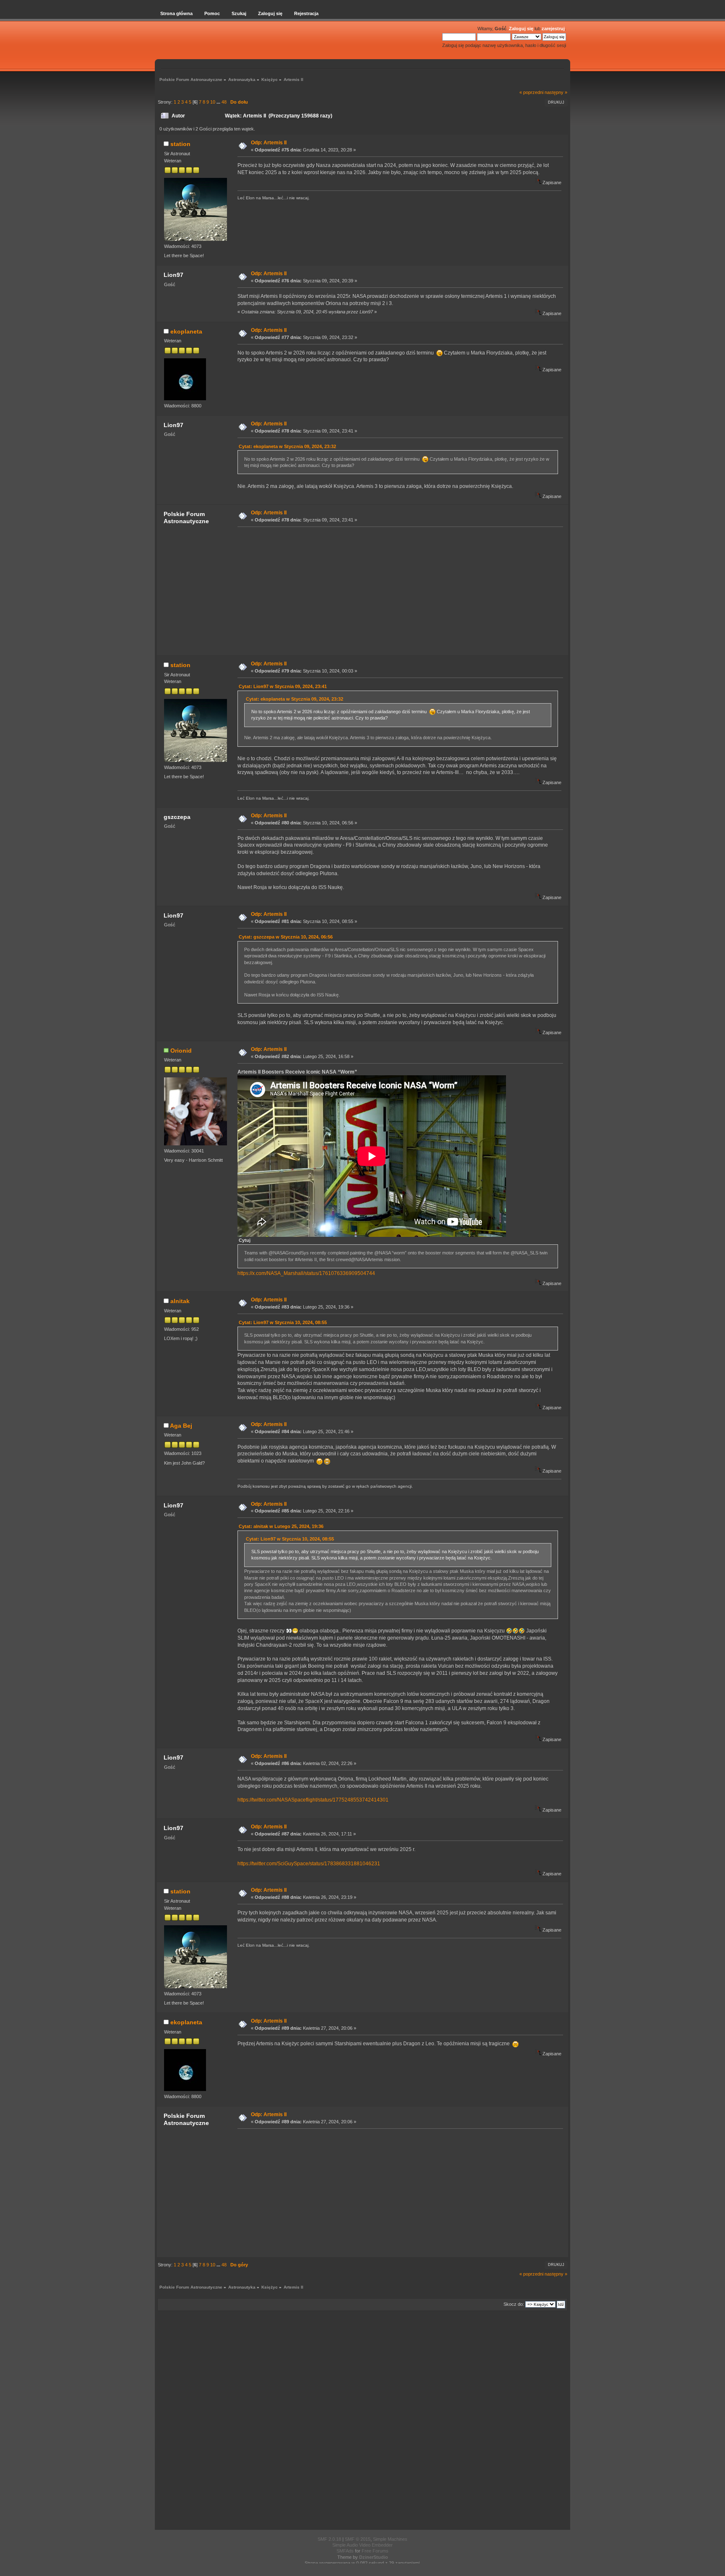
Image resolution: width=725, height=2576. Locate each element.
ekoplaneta (186, 331)
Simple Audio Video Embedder (362, 2545)
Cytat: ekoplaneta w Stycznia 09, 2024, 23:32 (287, 446)
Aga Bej (181, 1426)
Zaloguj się (521, 29)
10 (213, 102)
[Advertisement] (398, 591)
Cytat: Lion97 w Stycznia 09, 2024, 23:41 (283, 686)
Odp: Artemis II (269, 143)
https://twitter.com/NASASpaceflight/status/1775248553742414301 (313, 1800)
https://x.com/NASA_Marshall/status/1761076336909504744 (306, 1273)
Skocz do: (514, 2304)
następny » (556, 92)
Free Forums (375, 2551)
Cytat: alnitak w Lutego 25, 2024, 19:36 (281, 1526)
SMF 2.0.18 (329, 2539)
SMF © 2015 (358, 2539)
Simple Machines (390, 2539)
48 (224, 102)
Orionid (181, 1051)
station (180, 144)
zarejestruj (553, 29)
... (219, 102)
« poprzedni (531, 92)
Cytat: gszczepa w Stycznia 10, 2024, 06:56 (286, 937)
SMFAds (345, 2551)
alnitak (180, 1301)
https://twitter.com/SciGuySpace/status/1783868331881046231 (309, 1864)
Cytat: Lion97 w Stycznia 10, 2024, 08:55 (283, 1322)
